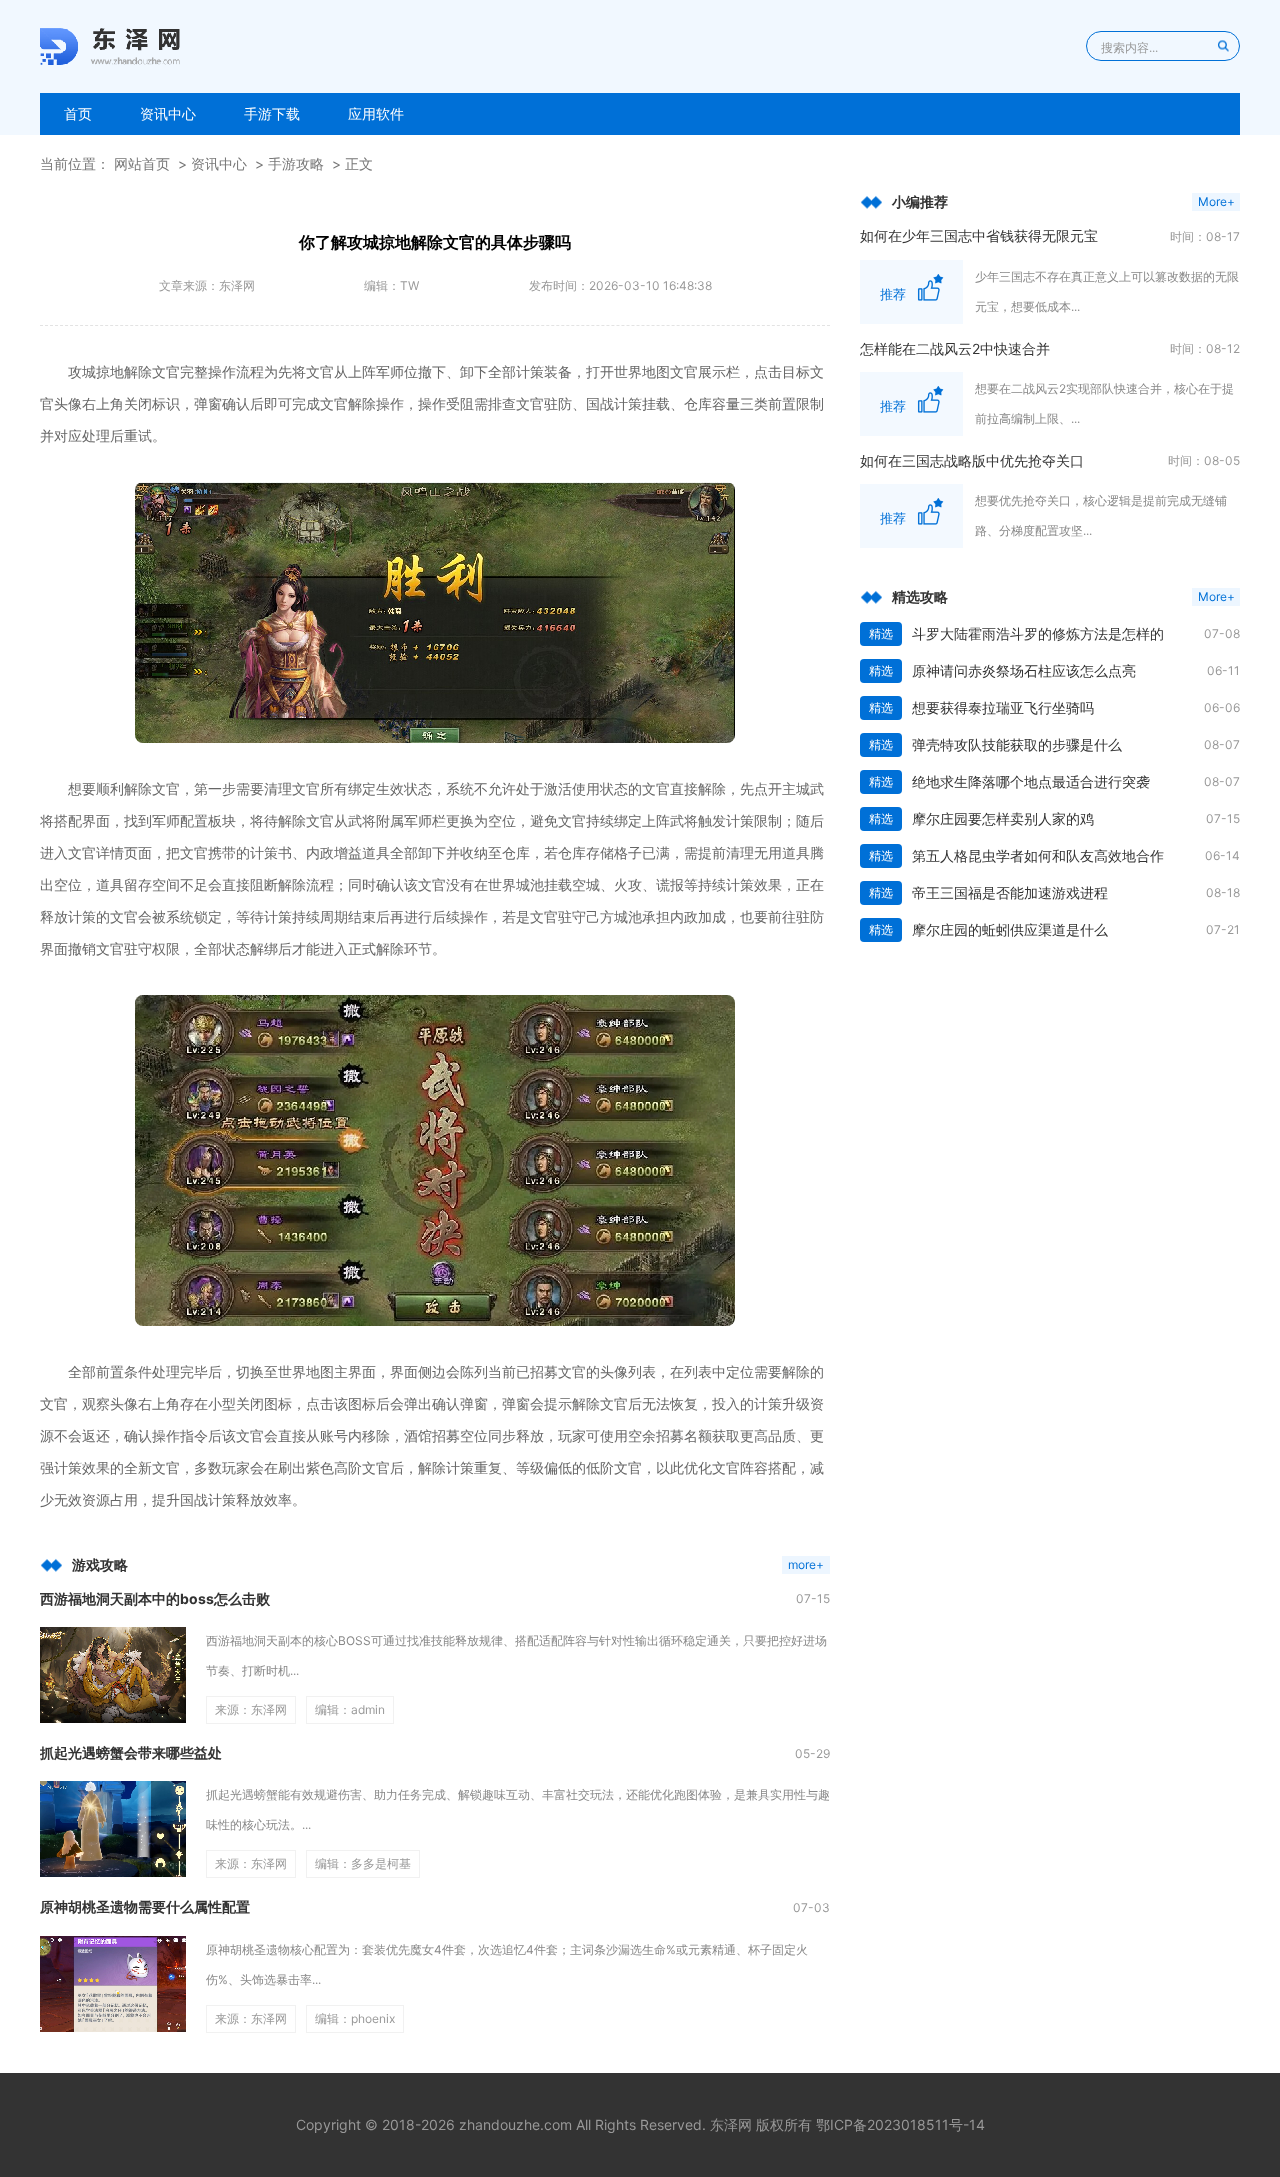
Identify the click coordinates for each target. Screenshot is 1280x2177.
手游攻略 (296, 163)
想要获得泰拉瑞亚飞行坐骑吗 (1003, 707)
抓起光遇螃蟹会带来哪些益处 (131, 1752)
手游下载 (272, 113)
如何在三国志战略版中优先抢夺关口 (972, 460)
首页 (78, 113)
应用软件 (376, 113)
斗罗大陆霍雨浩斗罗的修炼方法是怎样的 (1038, 633)
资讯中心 (168, 113)
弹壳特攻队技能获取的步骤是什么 (1017, 744)
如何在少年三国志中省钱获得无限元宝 (979, 235)
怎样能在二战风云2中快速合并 (955, 348)
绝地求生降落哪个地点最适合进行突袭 (1031, 781)
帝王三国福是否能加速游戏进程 (1010, 892)
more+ (806, 1564)
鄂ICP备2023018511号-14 (900, 2124)
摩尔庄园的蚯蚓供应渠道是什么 (1010, 929)
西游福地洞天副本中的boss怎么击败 (155, 1598)
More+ (1216, 201)
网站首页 (142, 163)
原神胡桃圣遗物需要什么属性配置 (145, 1906)
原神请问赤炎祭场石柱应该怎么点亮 (1024, 670)
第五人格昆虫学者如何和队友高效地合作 (1038, 855)
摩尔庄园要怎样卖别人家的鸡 (1003, 818)
